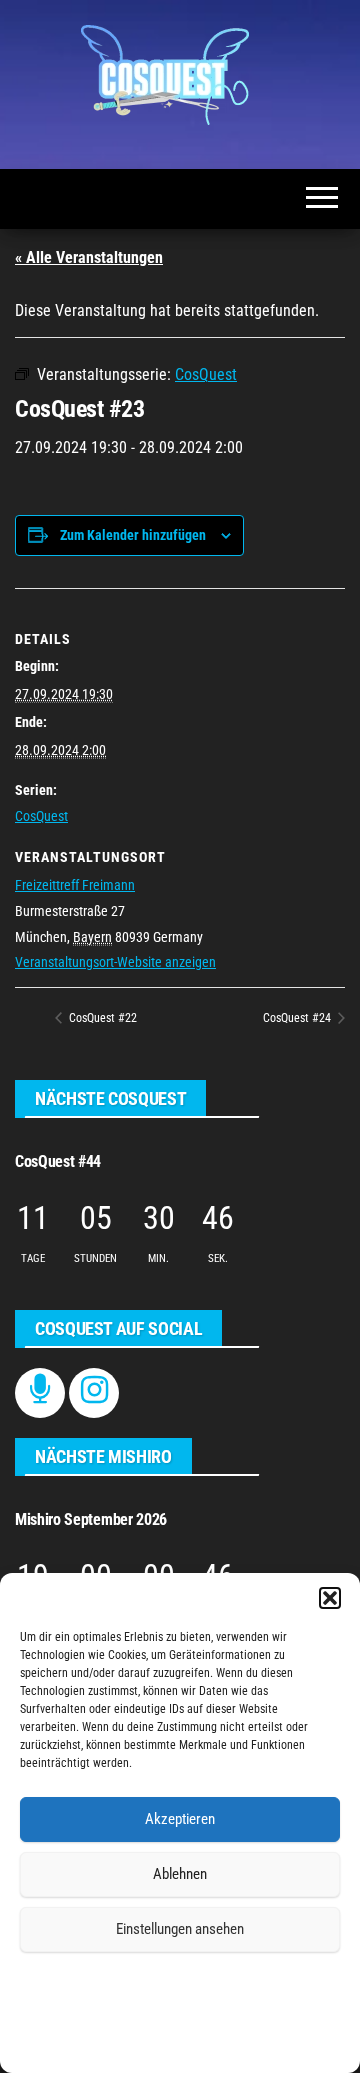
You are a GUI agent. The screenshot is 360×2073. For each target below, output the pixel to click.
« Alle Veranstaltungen (89, 257)
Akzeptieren (180, 1819)
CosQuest (41, 816)
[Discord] (40, 1392)
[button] (330, 1598)
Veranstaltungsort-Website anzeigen (115, 962)
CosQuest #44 (58, 1161)
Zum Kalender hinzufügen (133, 535)
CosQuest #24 (298, 1018)
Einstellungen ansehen (180, 1929)
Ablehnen (180, 1874)
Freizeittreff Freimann (75, 885)
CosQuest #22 (101, 1018)
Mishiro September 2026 (91, 1519)
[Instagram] (94, 1392)
